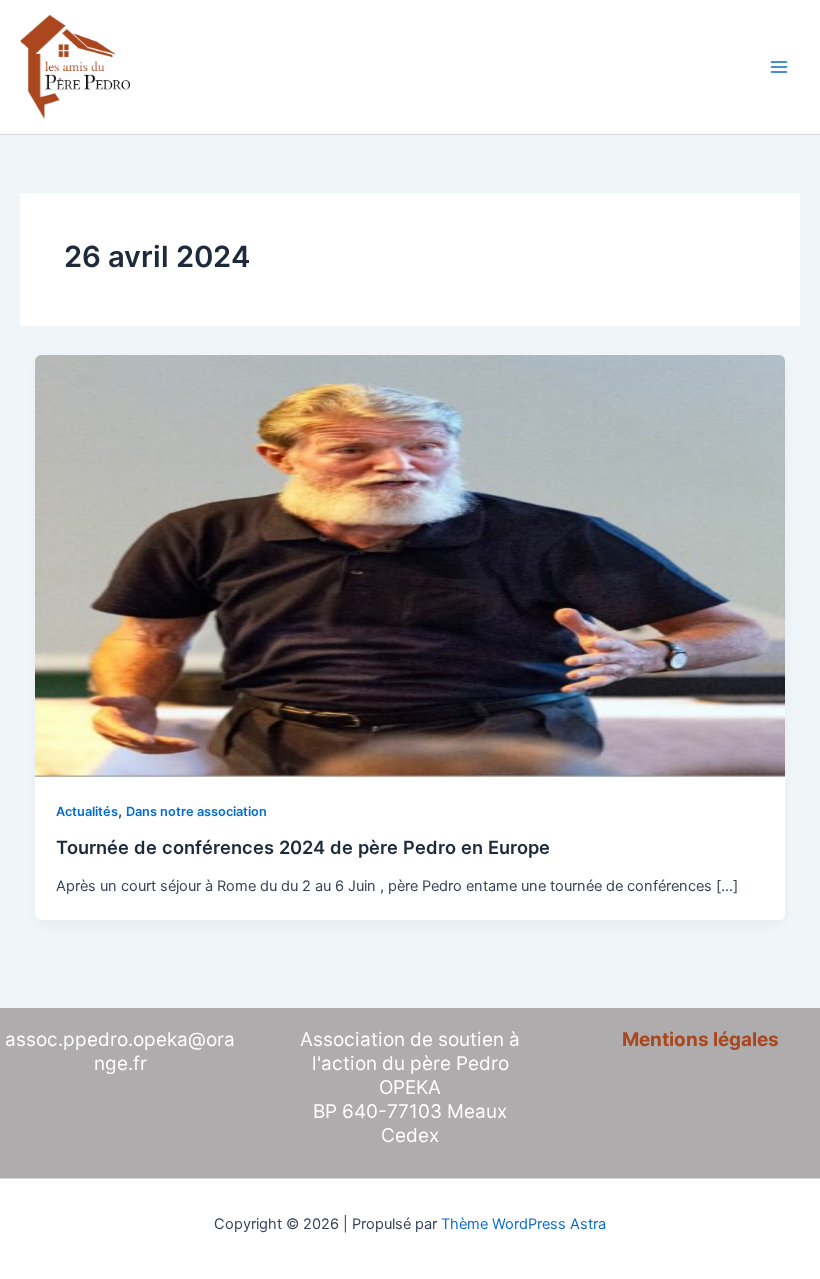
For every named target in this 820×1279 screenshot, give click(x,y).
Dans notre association (196, 811)
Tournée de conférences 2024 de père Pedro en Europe (303, 847)
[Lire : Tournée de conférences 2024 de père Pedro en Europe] (410, 565)
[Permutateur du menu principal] (779, 67)
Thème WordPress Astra (523, 1224)
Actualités (87, 811)
